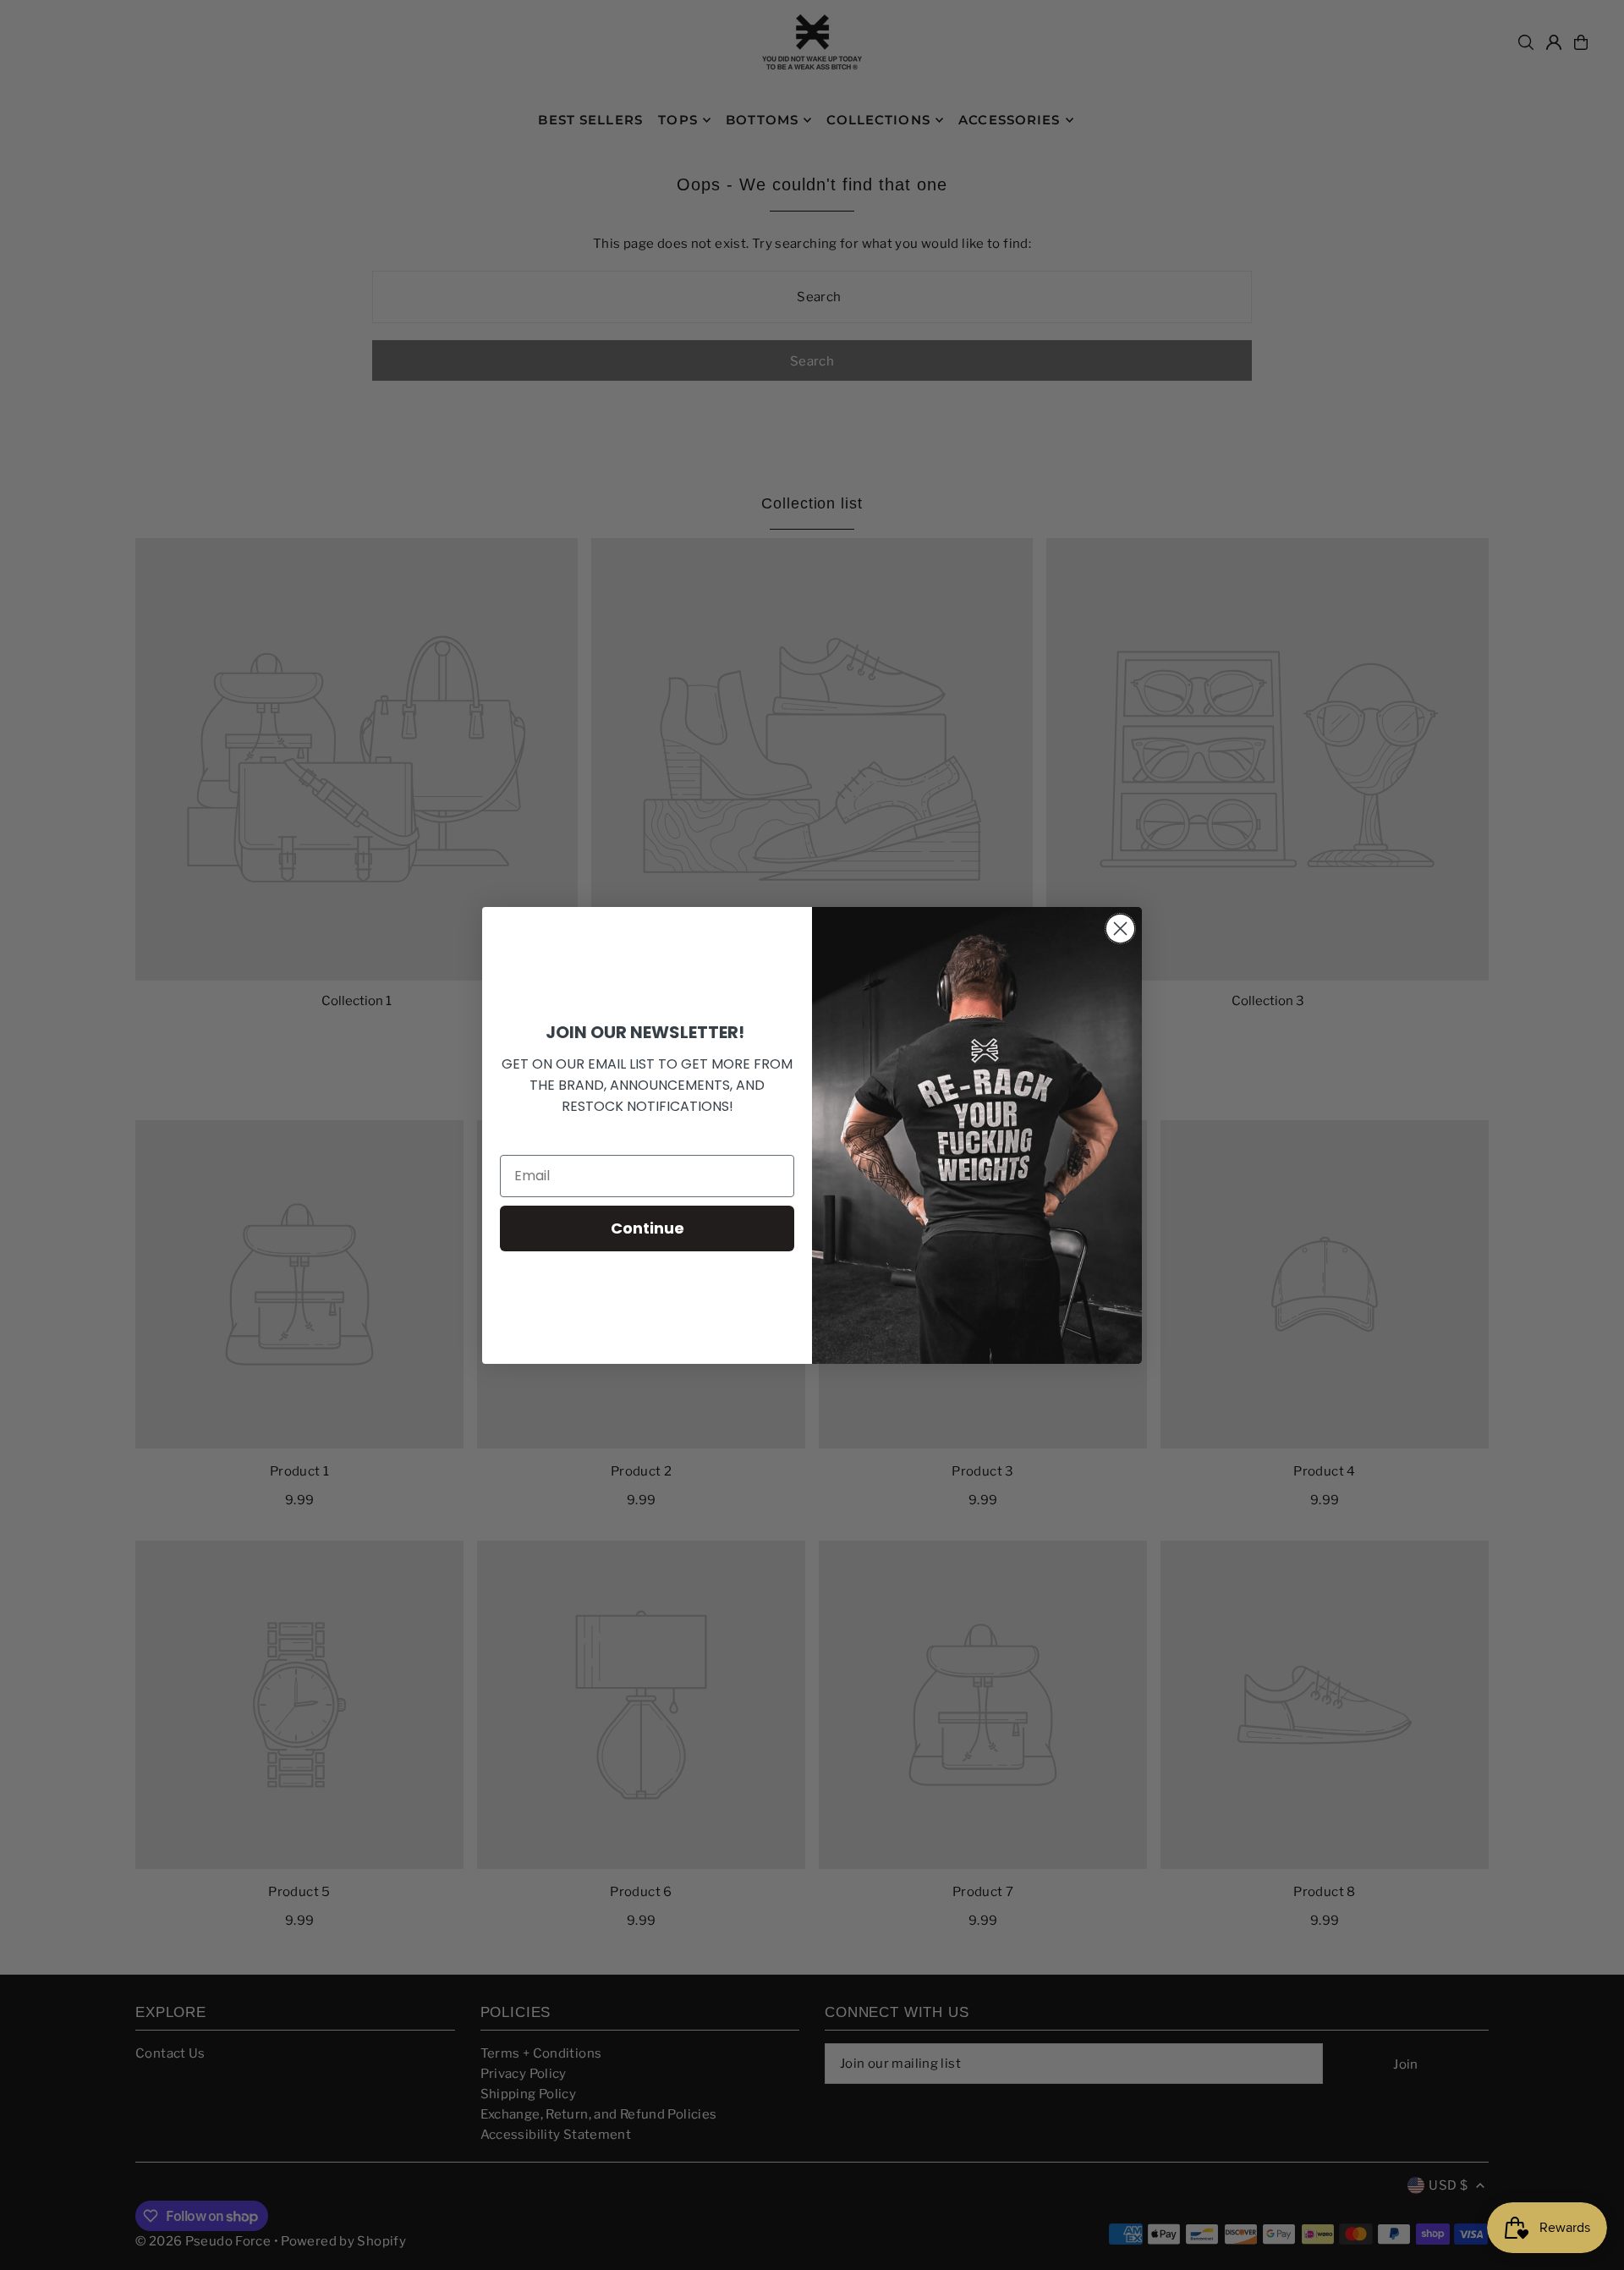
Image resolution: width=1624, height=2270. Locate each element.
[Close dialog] (1120, 929)
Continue (647, 1228)
